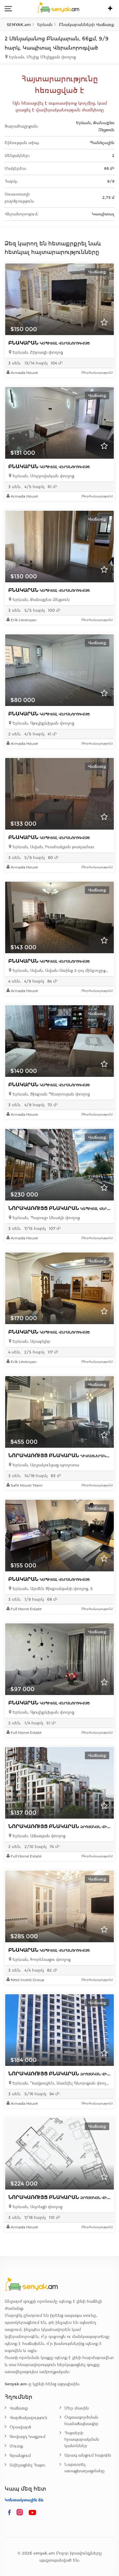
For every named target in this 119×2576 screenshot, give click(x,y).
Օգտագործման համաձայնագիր (81, 2421)
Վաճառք (19, 2408)
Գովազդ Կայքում (27, 2437)
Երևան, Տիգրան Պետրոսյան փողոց (50, 1094)
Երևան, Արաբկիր (31, 1341)
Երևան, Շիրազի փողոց (37, 352)
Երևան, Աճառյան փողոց (38, 1836)
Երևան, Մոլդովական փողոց (43, 476)
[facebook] (9, 2513)
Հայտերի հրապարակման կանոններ (82, 2439)
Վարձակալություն (28, 2418)
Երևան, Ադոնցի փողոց (37, 2207)
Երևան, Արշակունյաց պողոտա (45, 1465)
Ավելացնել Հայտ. (28, 2465)
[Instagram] (21, 2513)
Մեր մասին (77, 2408)
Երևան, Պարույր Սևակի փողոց (45, 1218)
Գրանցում (20, 2456)
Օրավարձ (20, 2427)
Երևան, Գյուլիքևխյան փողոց (43, 723)
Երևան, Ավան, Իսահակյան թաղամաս (53, 847)
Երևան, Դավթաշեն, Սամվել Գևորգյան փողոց (61, 2083)
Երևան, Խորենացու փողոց (41, 1960)
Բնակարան (49, 343)
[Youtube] (33, 2513)
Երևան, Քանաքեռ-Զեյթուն (40, 600)
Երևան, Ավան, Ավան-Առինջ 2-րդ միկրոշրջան (61, 971)
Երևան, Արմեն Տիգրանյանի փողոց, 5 (52, 1589)
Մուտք (16, 2446)
